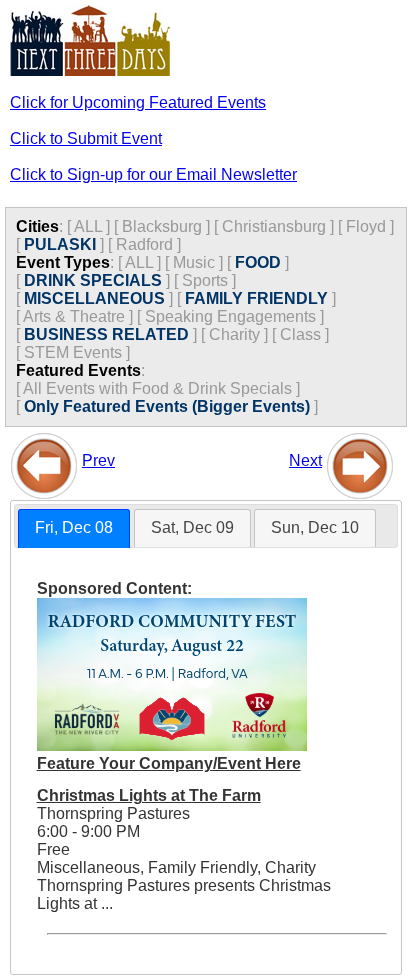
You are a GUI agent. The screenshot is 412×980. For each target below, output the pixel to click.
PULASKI (60, 244)
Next (305, 460)
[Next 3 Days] (360, 460)
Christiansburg (274, 226)
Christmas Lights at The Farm (149, 795)
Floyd (366, 226)
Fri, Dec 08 (74, 527)
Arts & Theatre (74, 316)
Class (300, 334)
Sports (205, 280)
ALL (88, 226)
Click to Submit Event (86, 138)
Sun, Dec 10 (315, 527)
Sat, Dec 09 (192, 527)
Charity (234, 334)
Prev (98, 460)
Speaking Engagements (230, 316)
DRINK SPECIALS (93, 280)
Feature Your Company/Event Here (169, 763)
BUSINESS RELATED (106, 334)
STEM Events (73, 352)
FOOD (258, 262)
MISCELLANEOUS (94, 298)
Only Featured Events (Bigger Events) (167, 406)
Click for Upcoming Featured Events (138, 102)
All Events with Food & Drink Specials (157, 388)
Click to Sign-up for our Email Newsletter (153, 174)
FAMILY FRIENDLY (256, 298)
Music (194, 262)
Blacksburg (162, 226)
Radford (144, 244)
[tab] (74, 528)
